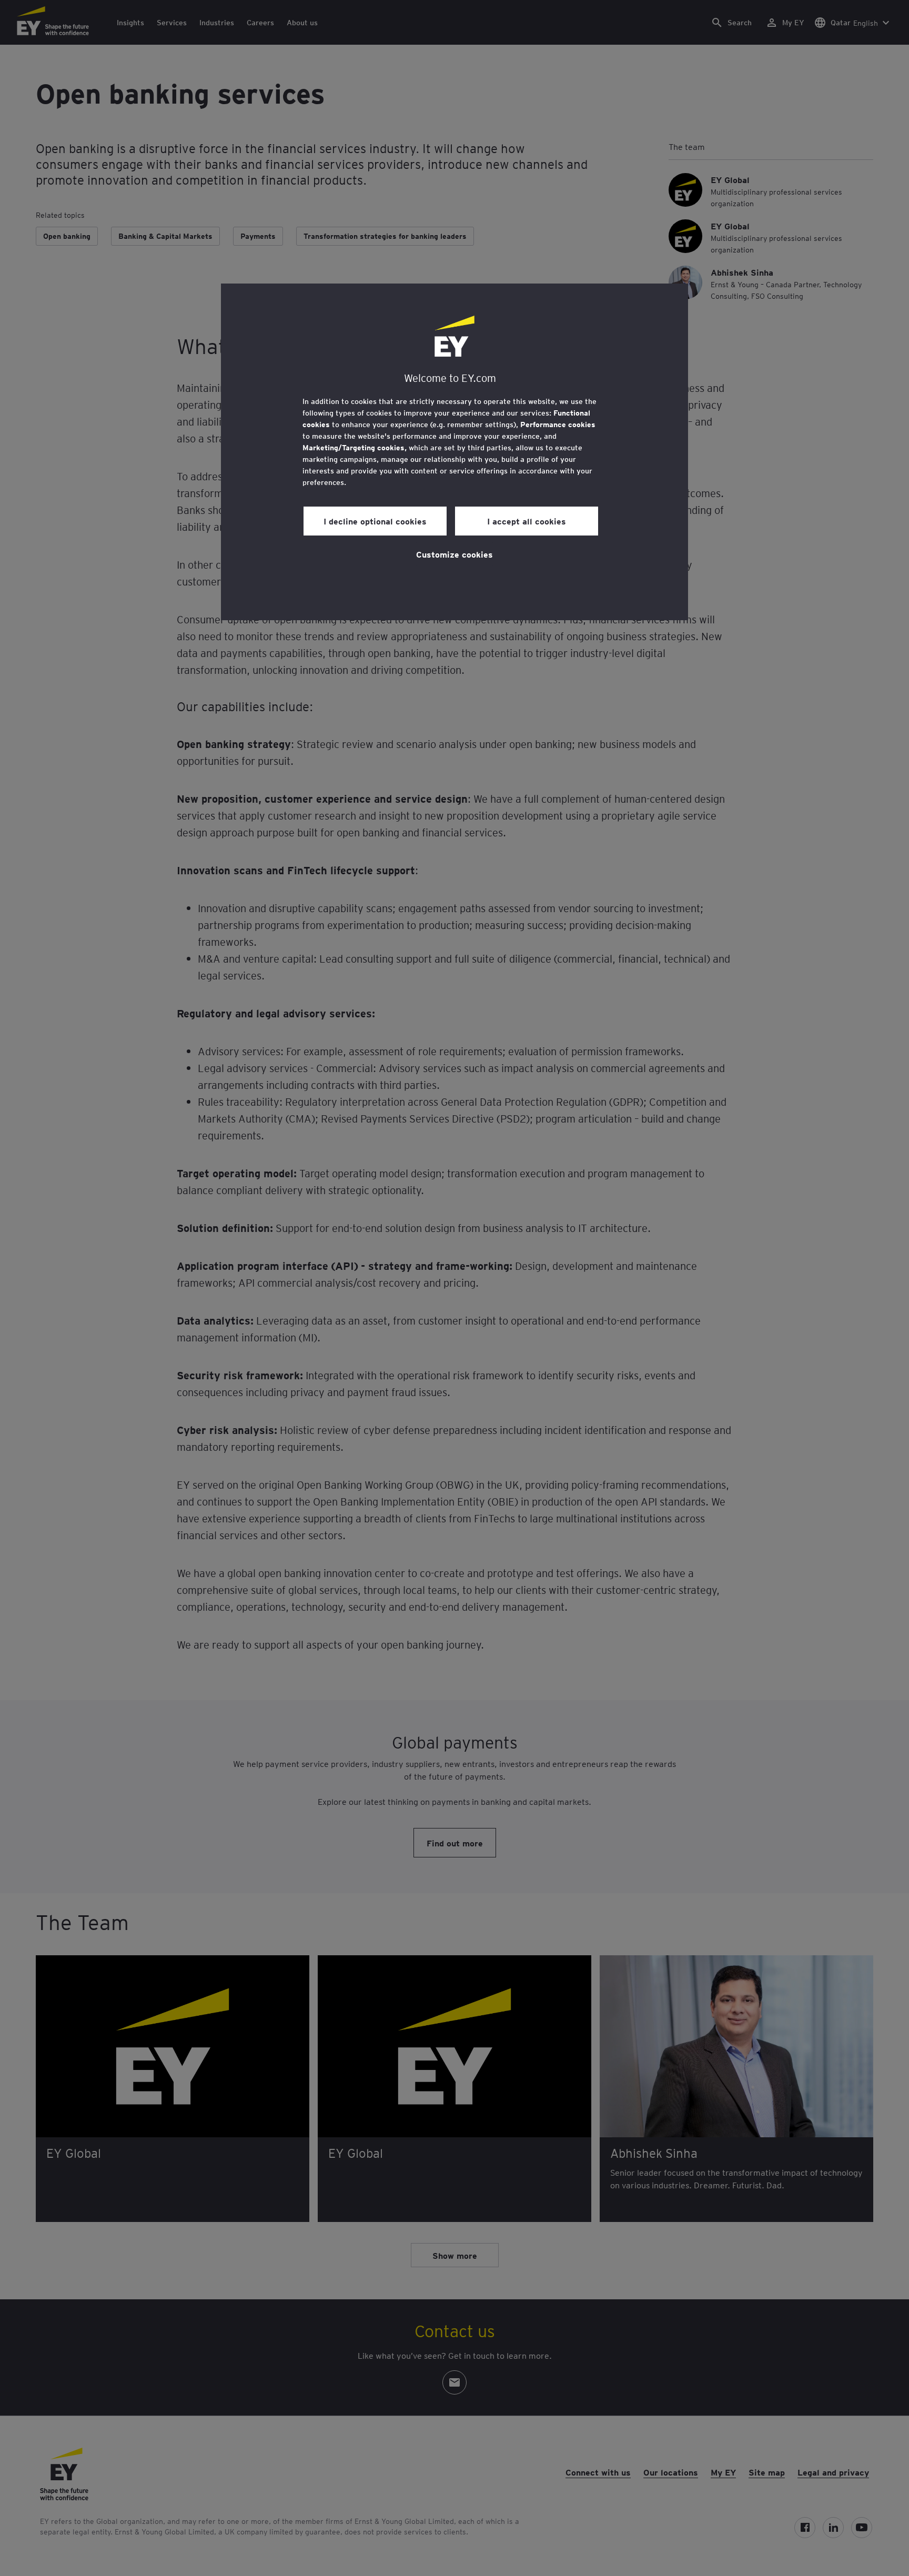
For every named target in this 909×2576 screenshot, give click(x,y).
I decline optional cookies (375, 521)
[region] (454, 452)
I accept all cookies (527, 521)
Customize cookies (454, 554)
